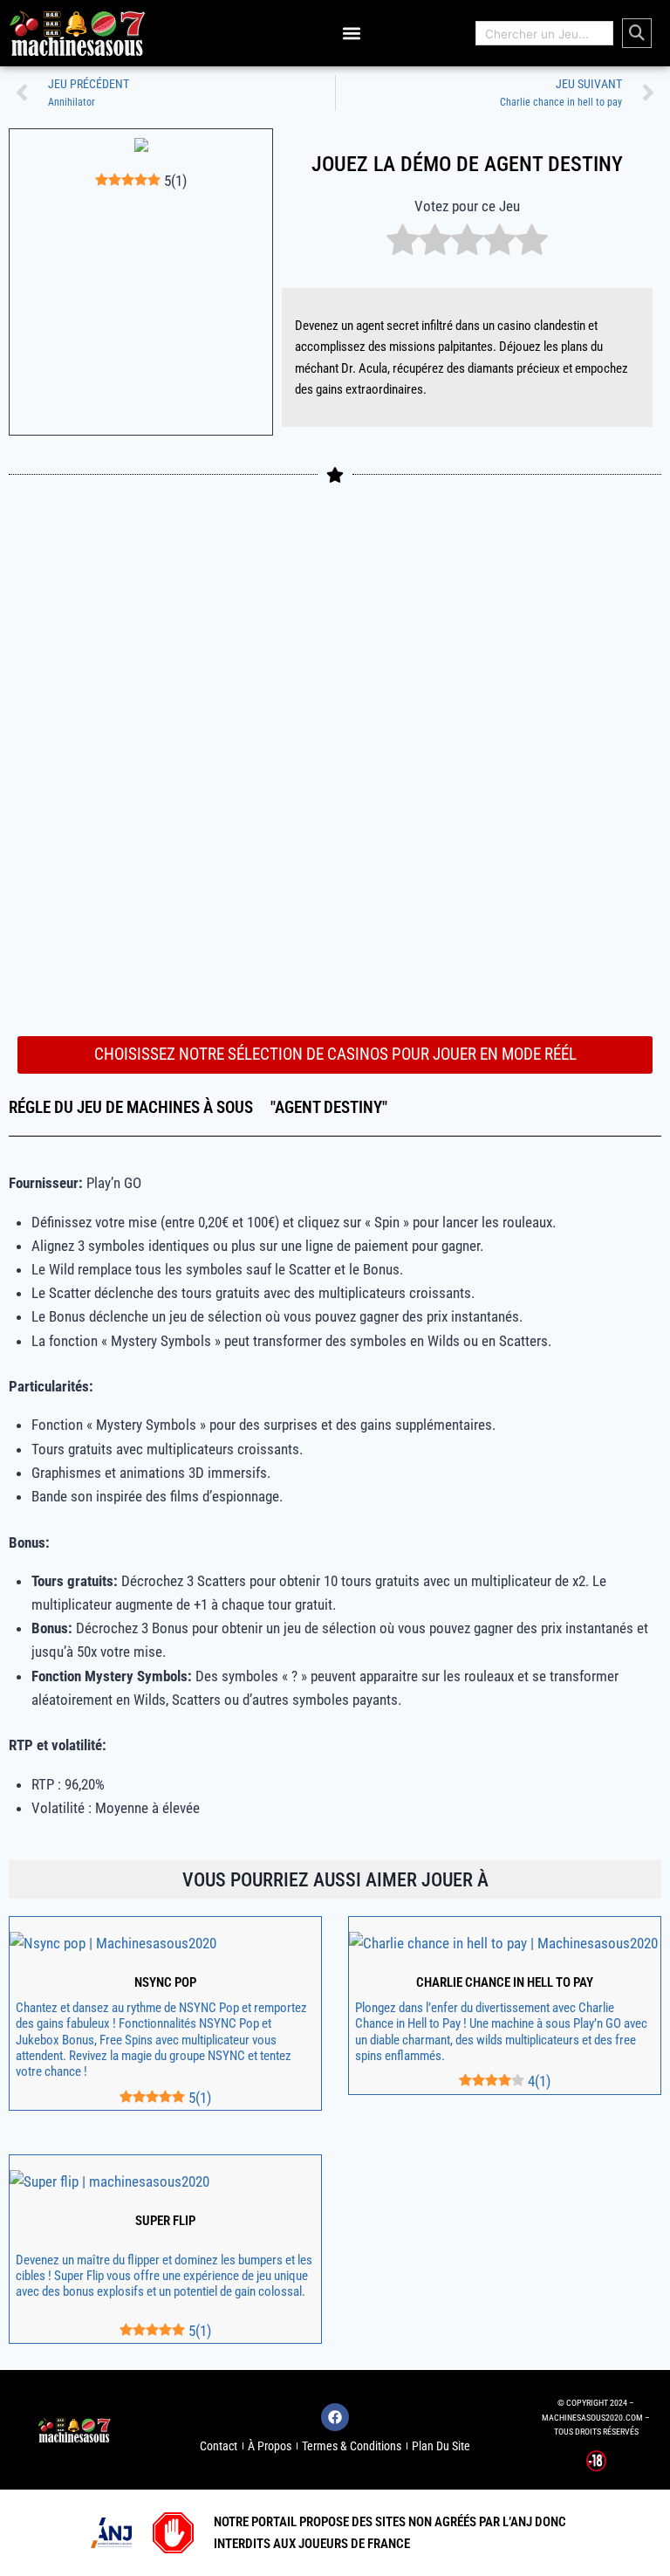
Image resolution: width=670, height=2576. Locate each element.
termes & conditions (352, 2446)
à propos (270, 2446)
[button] (351, 34)
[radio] (403, 243)
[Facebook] (335, 2417)
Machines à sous (190, 1108)
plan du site (441, 2446)
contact (219, 2446)
